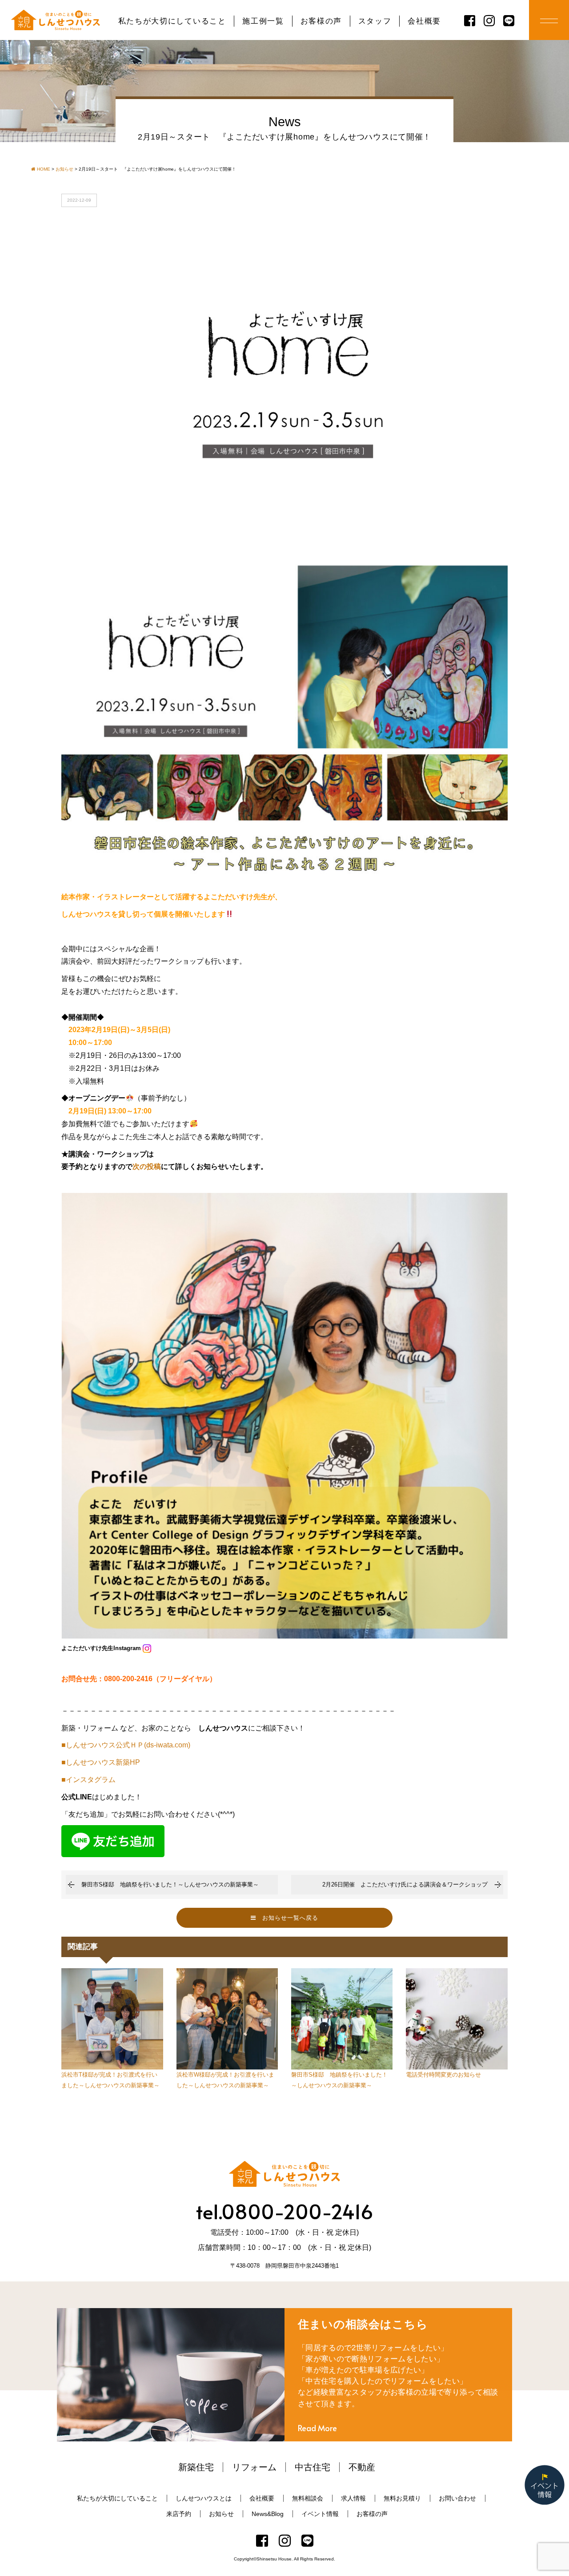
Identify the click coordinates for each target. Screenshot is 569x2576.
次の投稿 (147, 1166)
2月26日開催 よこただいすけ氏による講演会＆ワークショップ (405, 1884)
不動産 (362, 2467)
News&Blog (268, 2514)
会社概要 (424, 21)
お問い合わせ (457, 2498)
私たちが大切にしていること (172, 21)
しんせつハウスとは (204, 2498)
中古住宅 (313, 2467)
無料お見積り (402, 2498)
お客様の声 (321, 21)
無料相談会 (308, 2498)
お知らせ (221, 2514)
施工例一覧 (263, 21)
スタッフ (375, 21)
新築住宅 (196, 2467)
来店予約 (179, 2514)
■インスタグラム (88, 1780)
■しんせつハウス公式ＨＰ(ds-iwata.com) (126, 1745)
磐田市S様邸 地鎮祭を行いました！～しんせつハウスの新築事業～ (170, 1884)
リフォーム (254, 2467)
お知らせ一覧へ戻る (287, 1918)
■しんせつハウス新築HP (101, 1762)
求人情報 (353, 2498)
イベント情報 (320, 2514)
